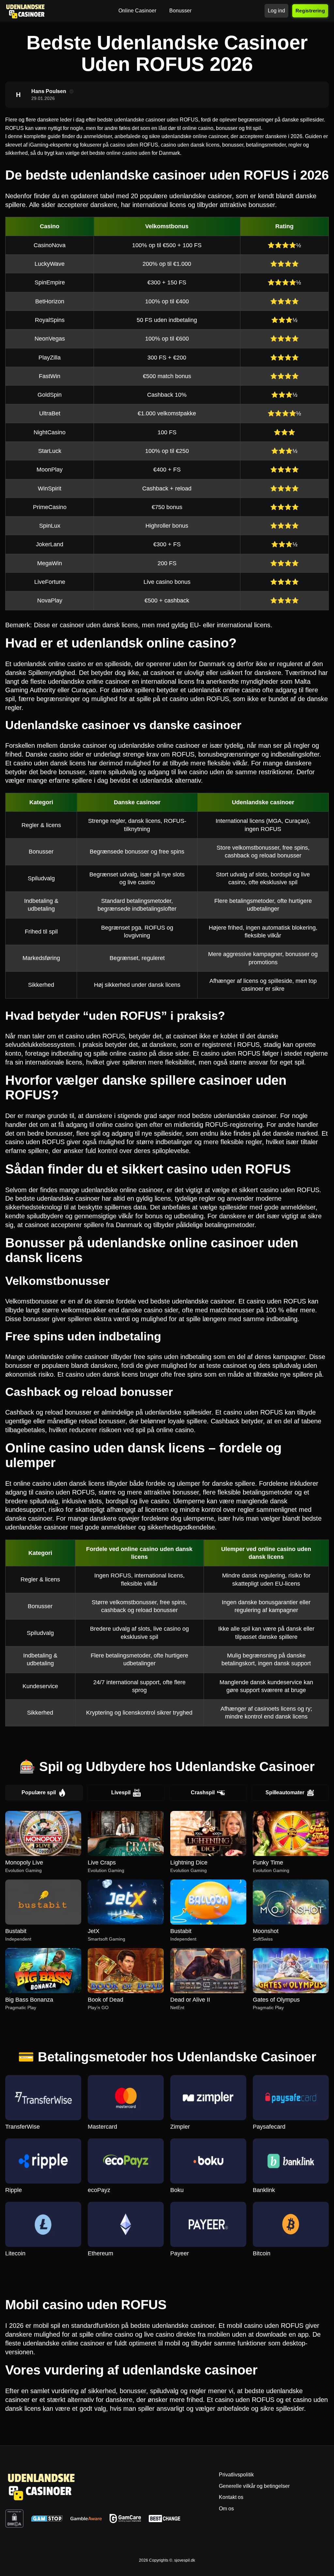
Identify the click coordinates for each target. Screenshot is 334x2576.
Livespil (121, 1792)
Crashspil (203, 1792)
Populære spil (39, 1792)
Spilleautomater (285, 1792)
